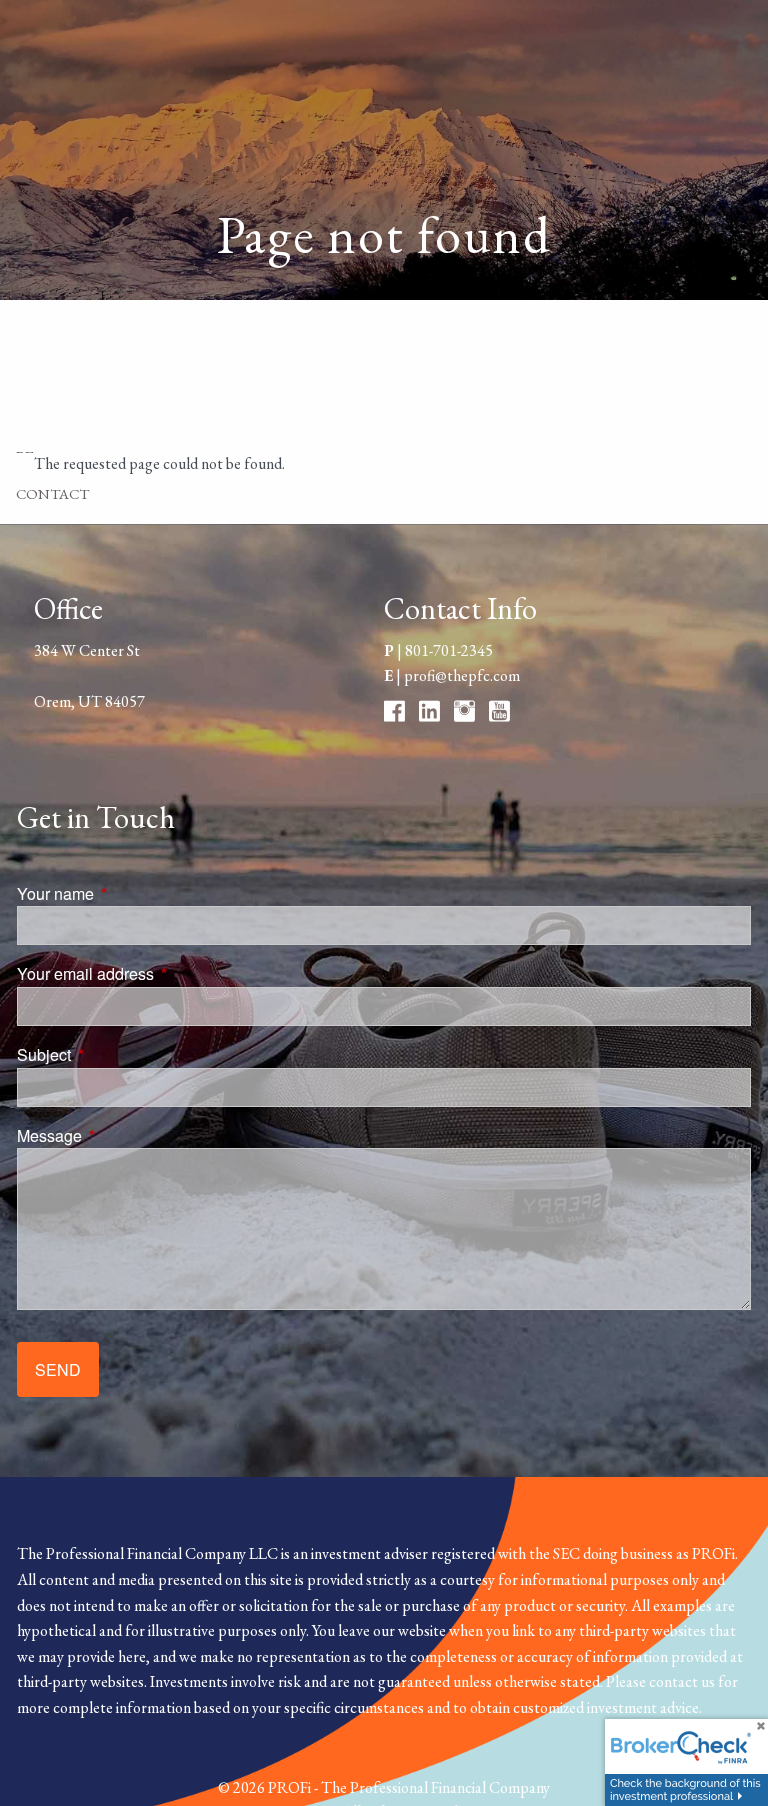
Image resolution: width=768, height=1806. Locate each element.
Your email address (161, 973)
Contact (52, 493)
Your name (131, 893)
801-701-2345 (449, 650)
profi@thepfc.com (462, 675)
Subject (120, 1054)
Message (125, 1135)
